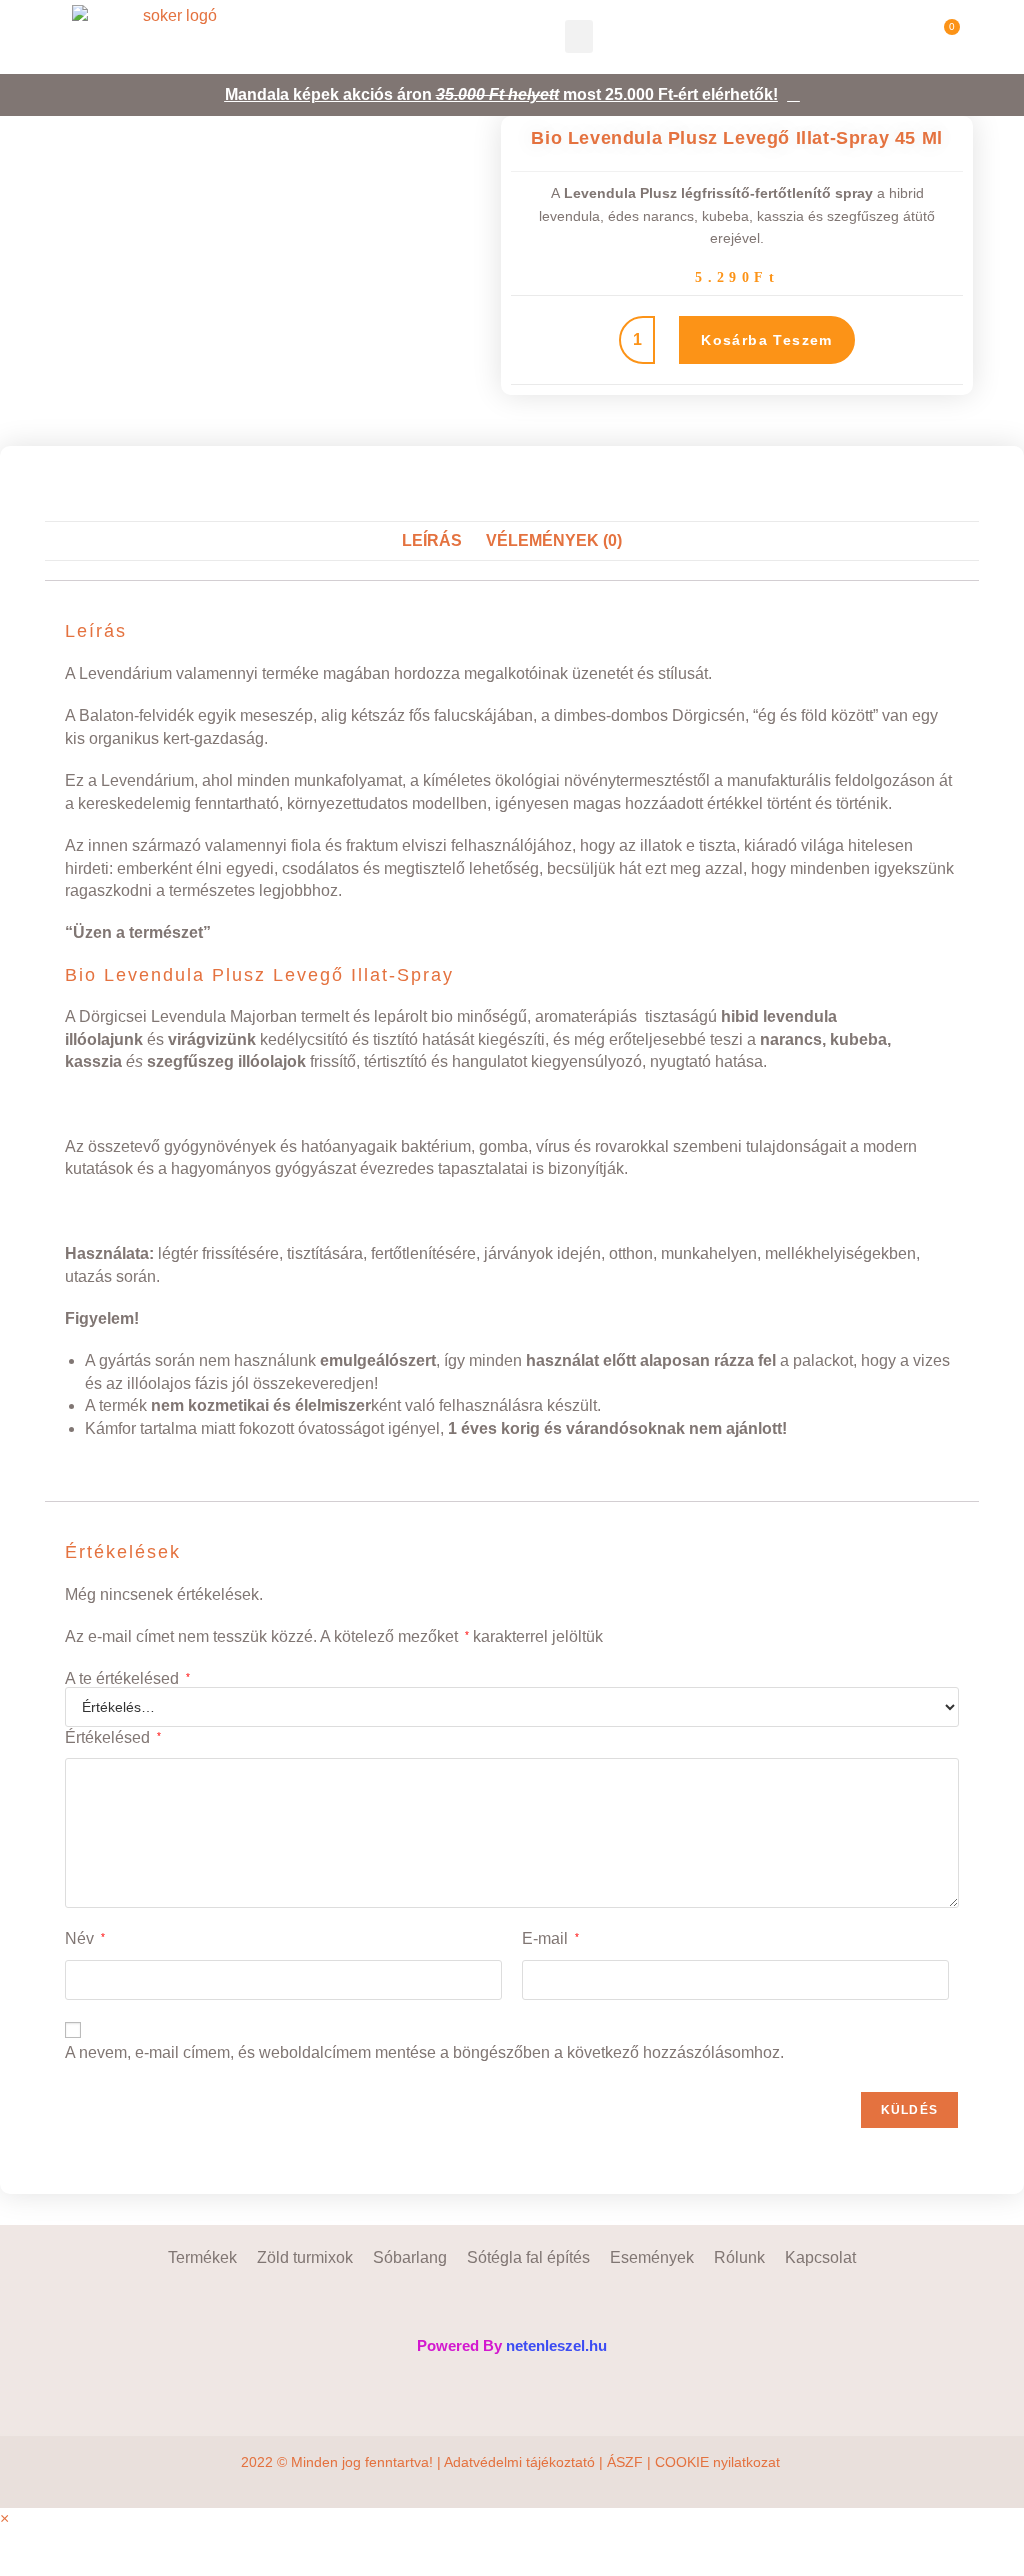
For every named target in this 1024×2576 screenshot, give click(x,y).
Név (85, 1938)
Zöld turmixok (305, 2257)
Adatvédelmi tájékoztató (519, 2462)
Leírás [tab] (432, 540)
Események (652, 2257)
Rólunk (739, 2257)
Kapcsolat (820, 2257)
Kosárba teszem (767, 340)
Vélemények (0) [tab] (554, 540)
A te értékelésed (127, 1679)
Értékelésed (113, 1737)
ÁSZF (625, 2462)
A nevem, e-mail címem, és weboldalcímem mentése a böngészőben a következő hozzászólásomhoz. (424, 2052)
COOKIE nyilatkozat (719, 2462)
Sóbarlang (410, 2257)
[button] (579, 36)
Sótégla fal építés (528, 2257)
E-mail (550, 1938)
